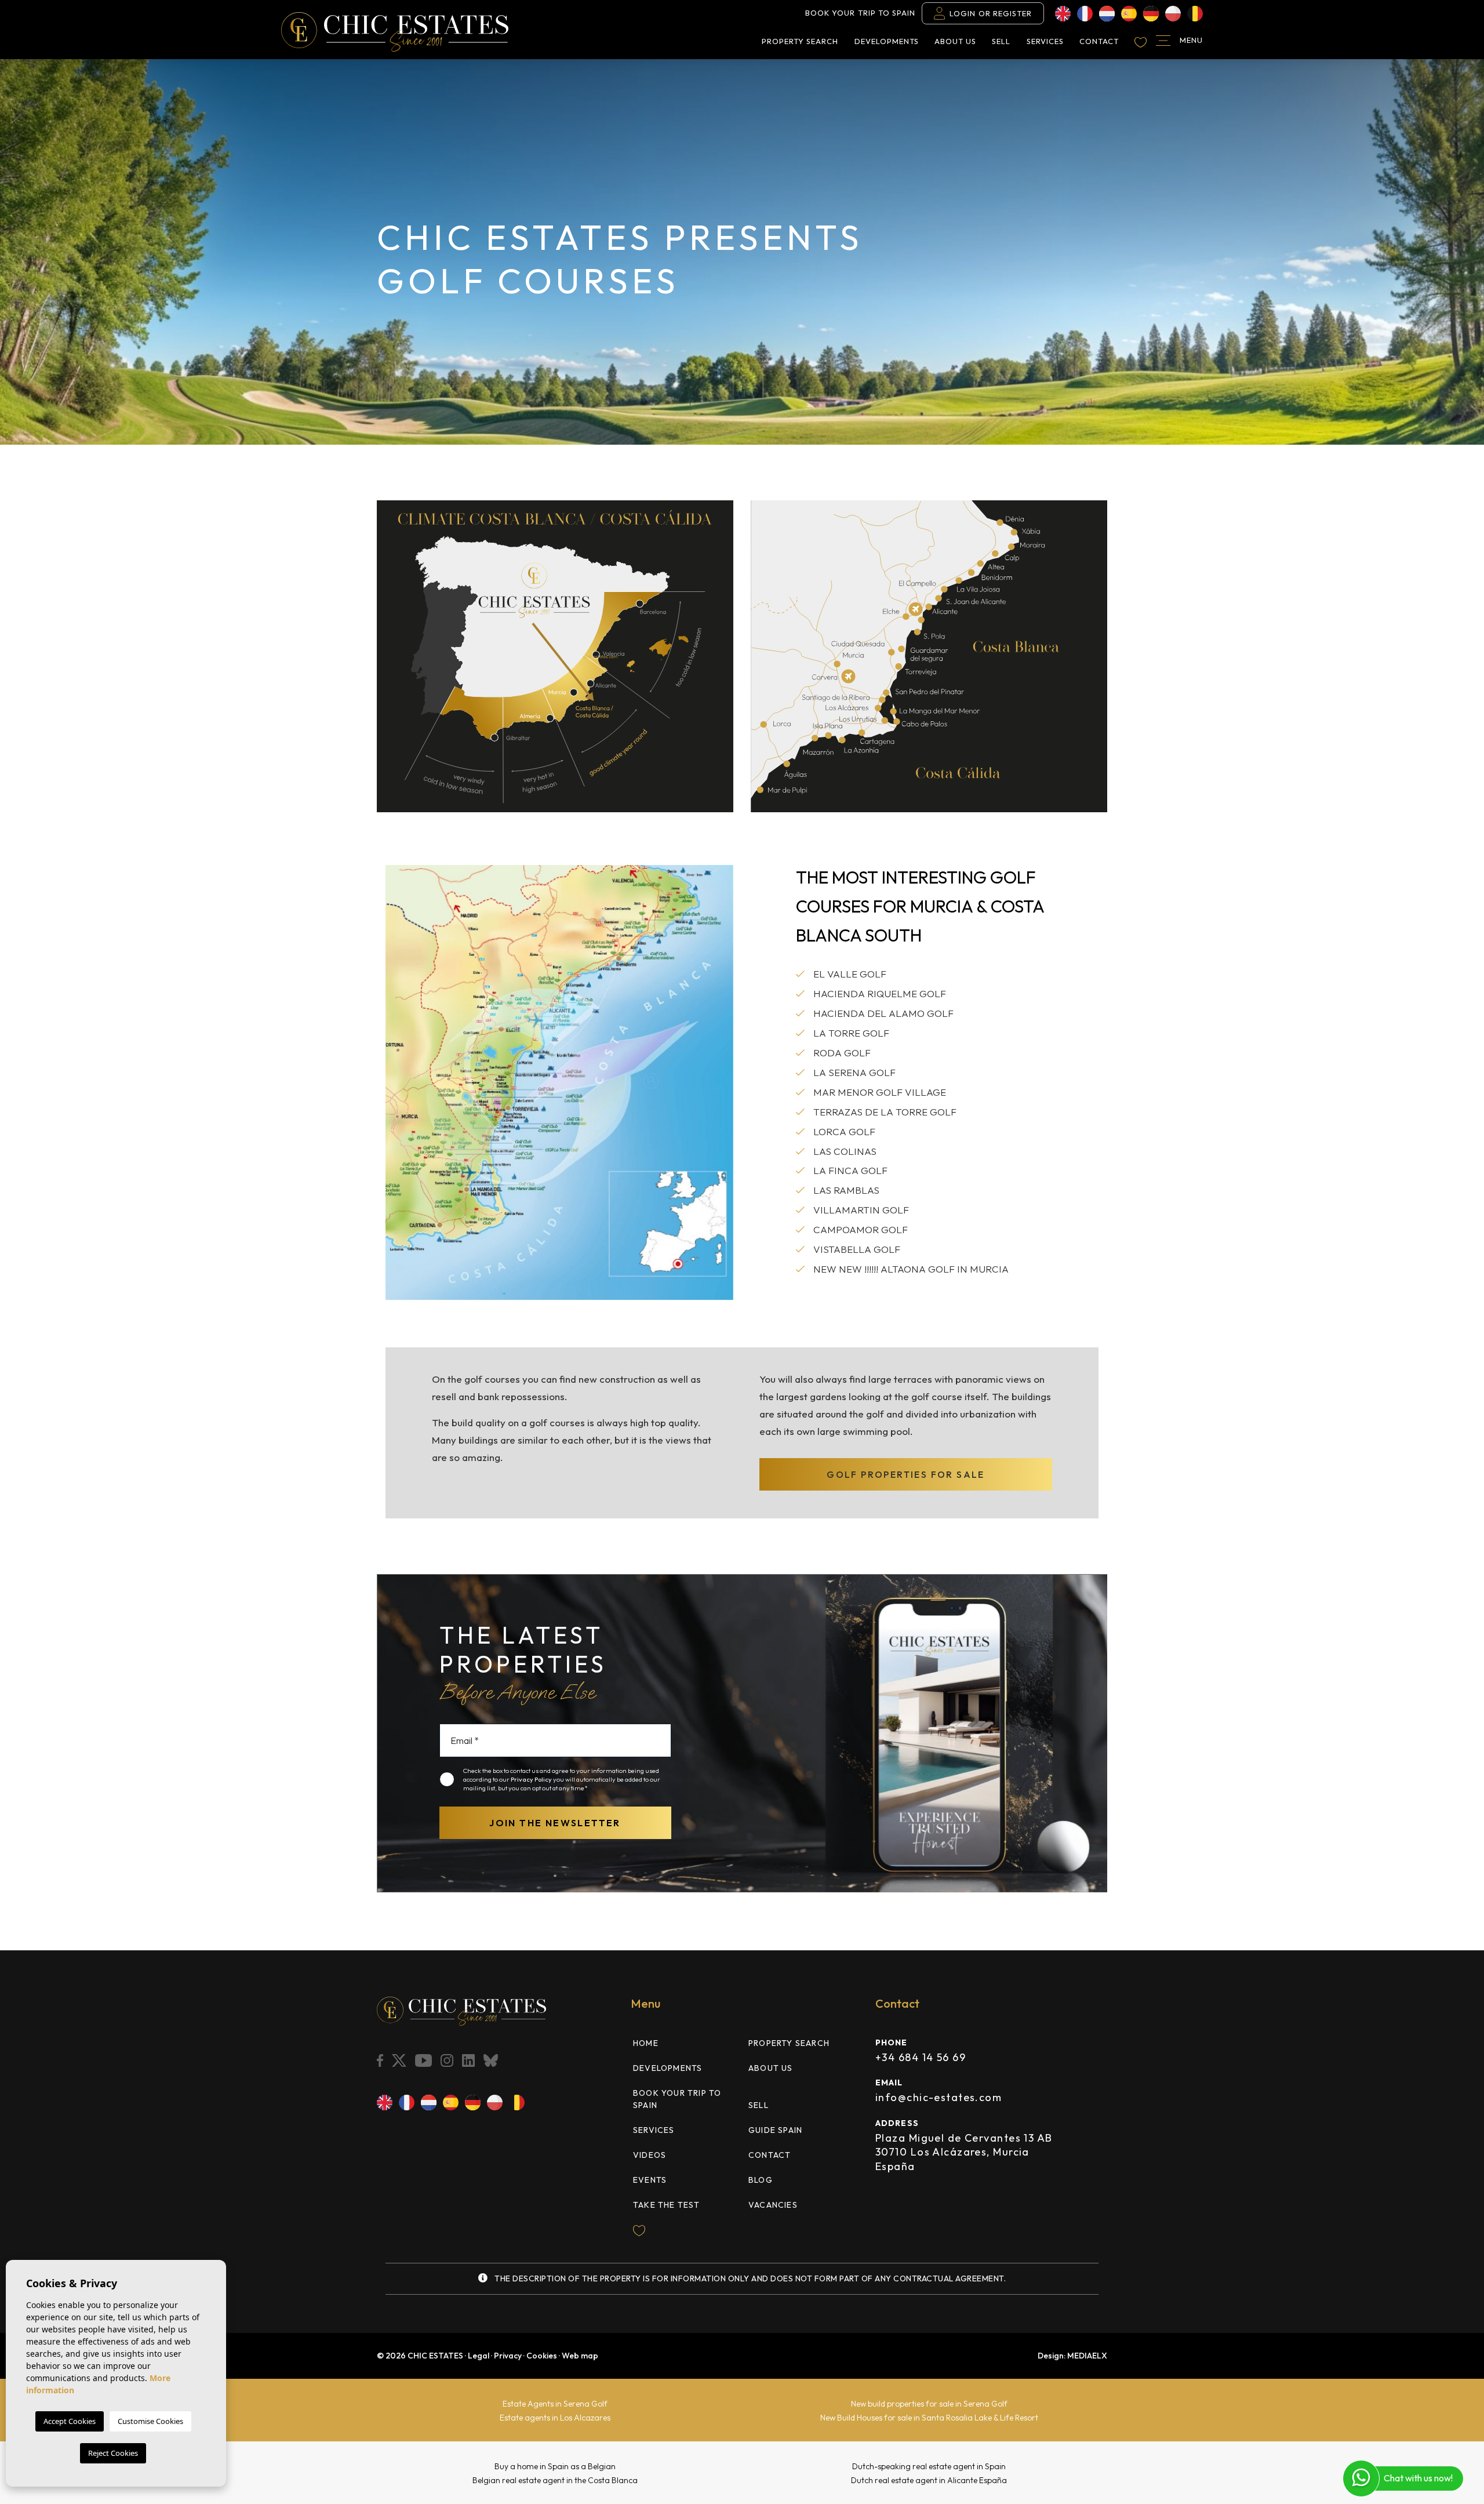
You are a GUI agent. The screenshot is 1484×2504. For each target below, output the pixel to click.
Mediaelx (1087, 2356)
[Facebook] (381, 2060)
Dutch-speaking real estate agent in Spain (929, 2466)
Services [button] (1045, 41)
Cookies (542, 2356)
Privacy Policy (532, 1779)
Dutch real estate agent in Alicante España (929, 2480)
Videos (650, 2155)
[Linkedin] (470, 2060)
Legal (479, 2356)
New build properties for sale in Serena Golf (929, 2404)
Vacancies (773, 2205)
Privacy (508, 2356)
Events (650, 2180)
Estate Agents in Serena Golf (555, 2404)
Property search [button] (800, 41)
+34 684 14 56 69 (921, 2057)
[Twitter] (400, 2060)
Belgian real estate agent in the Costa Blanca (555, 2480)
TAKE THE (667, 2205)
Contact (1099, 41)
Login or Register (991, 13)
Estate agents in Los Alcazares (555, 2418)
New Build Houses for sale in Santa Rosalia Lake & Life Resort (929, 2418)
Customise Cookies (150, 2421)
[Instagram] (448, 2060)
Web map (580, 2356)
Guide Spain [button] (775, 2130)
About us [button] (955, 41)
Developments (887, 41)
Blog (761, 2180)
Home (646, 2043)
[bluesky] (492, 2060)
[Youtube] (425, 2060)
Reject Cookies (113, 2453)
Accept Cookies (70, 2421)
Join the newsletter (555, 1823)
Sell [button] (1001, 41)
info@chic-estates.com (939, 2097)
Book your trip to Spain (860, 13)
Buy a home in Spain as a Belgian (555, 2466)
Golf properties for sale (906, 1474)
